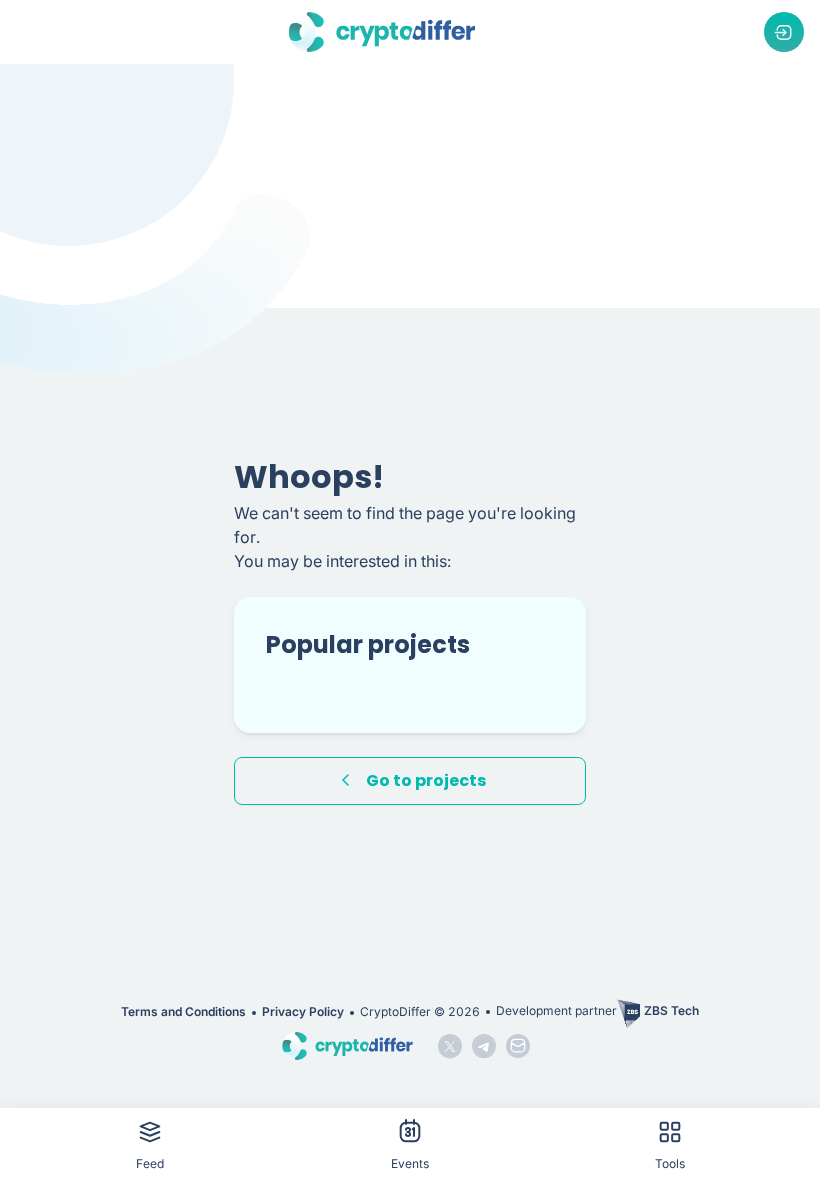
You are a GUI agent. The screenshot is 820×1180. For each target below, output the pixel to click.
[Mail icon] (518, 1046)
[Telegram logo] (484, 1046)
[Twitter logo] (450, 1046)
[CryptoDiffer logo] (382, 32)
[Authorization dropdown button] (784, 32)
